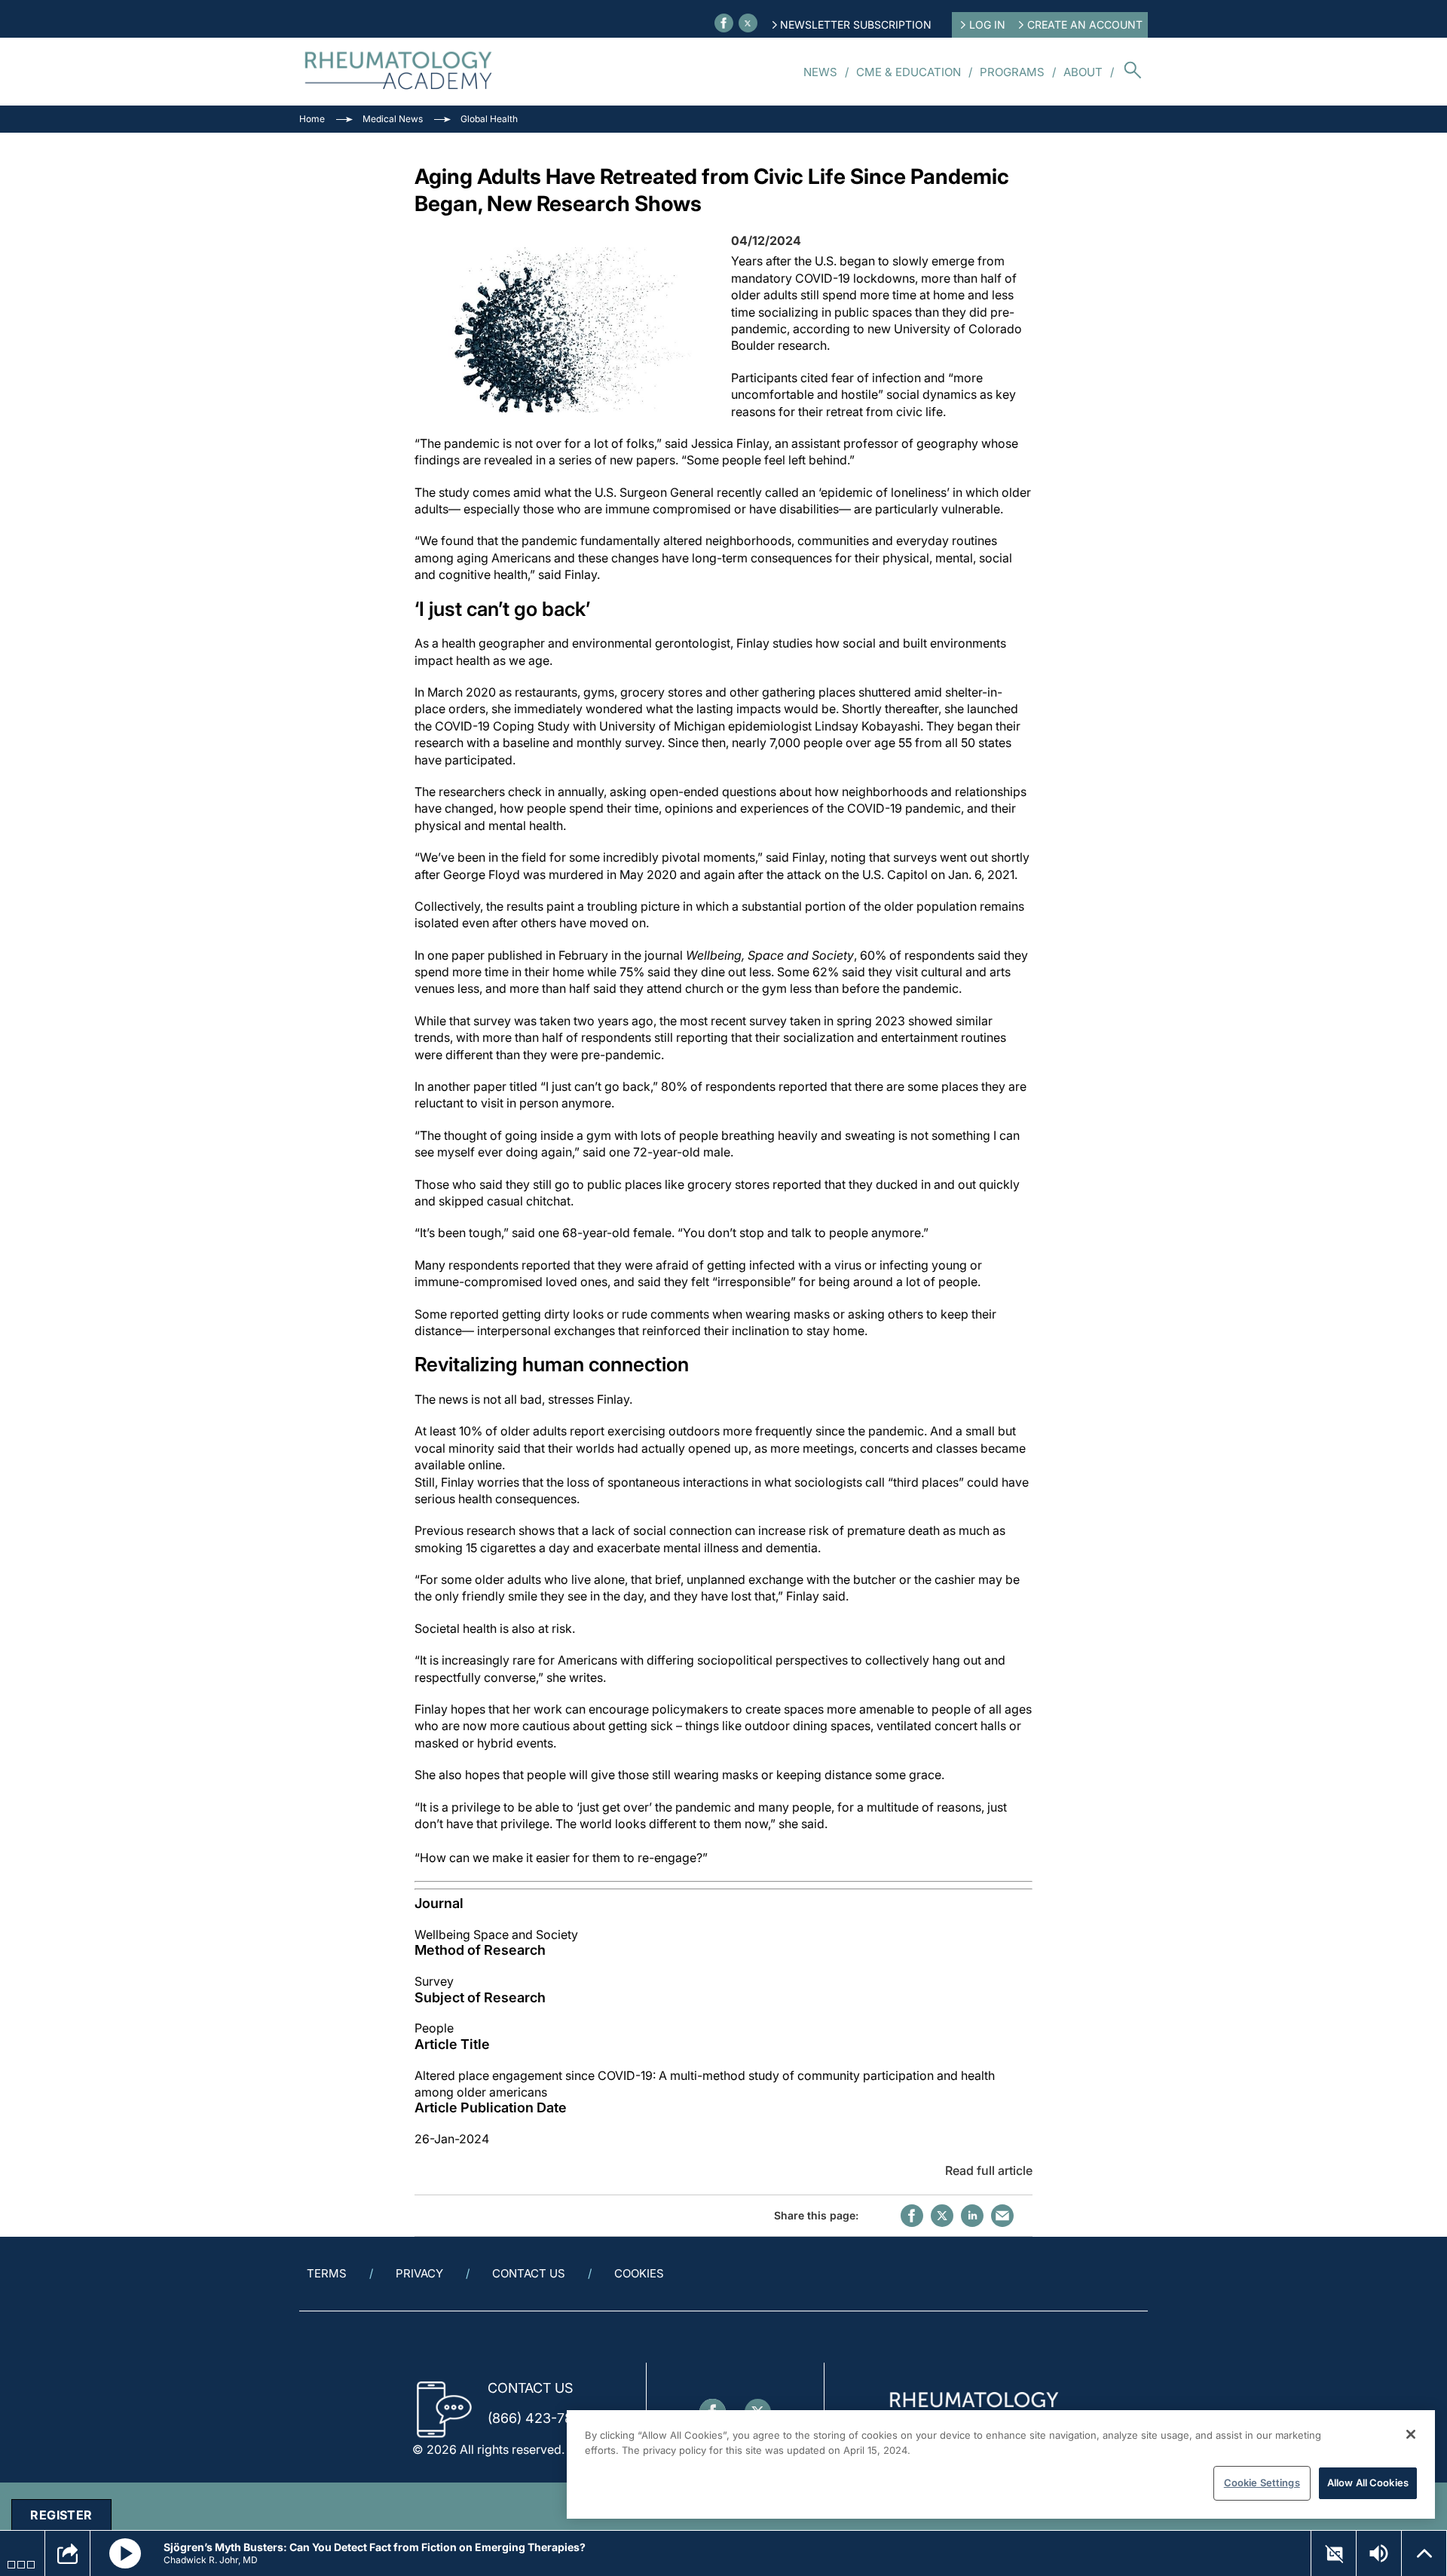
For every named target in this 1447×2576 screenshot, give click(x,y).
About (1083, 72)
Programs (1012, 72)
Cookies (639, 2273)
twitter (942, 2216)
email (1002, 2216)
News (820, 72)
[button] (125, 2553)
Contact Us (529, 2273)
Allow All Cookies (1368, 2483)
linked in (972, 2216)
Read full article (989, 2170)
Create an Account (1085, 25)
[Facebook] (724, 23)
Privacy (419, 2273)
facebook (912, 2216)
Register (61, 2515)
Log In (987, 25)
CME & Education (909, 72)
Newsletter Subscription (856, 25)
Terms (327, 2273)
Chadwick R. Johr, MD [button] (211, 2560)
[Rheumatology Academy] (399, 72)
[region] (1001, 2464)
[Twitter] (748, 23)
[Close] (1411, 2434)
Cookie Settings (1262, 2483)
